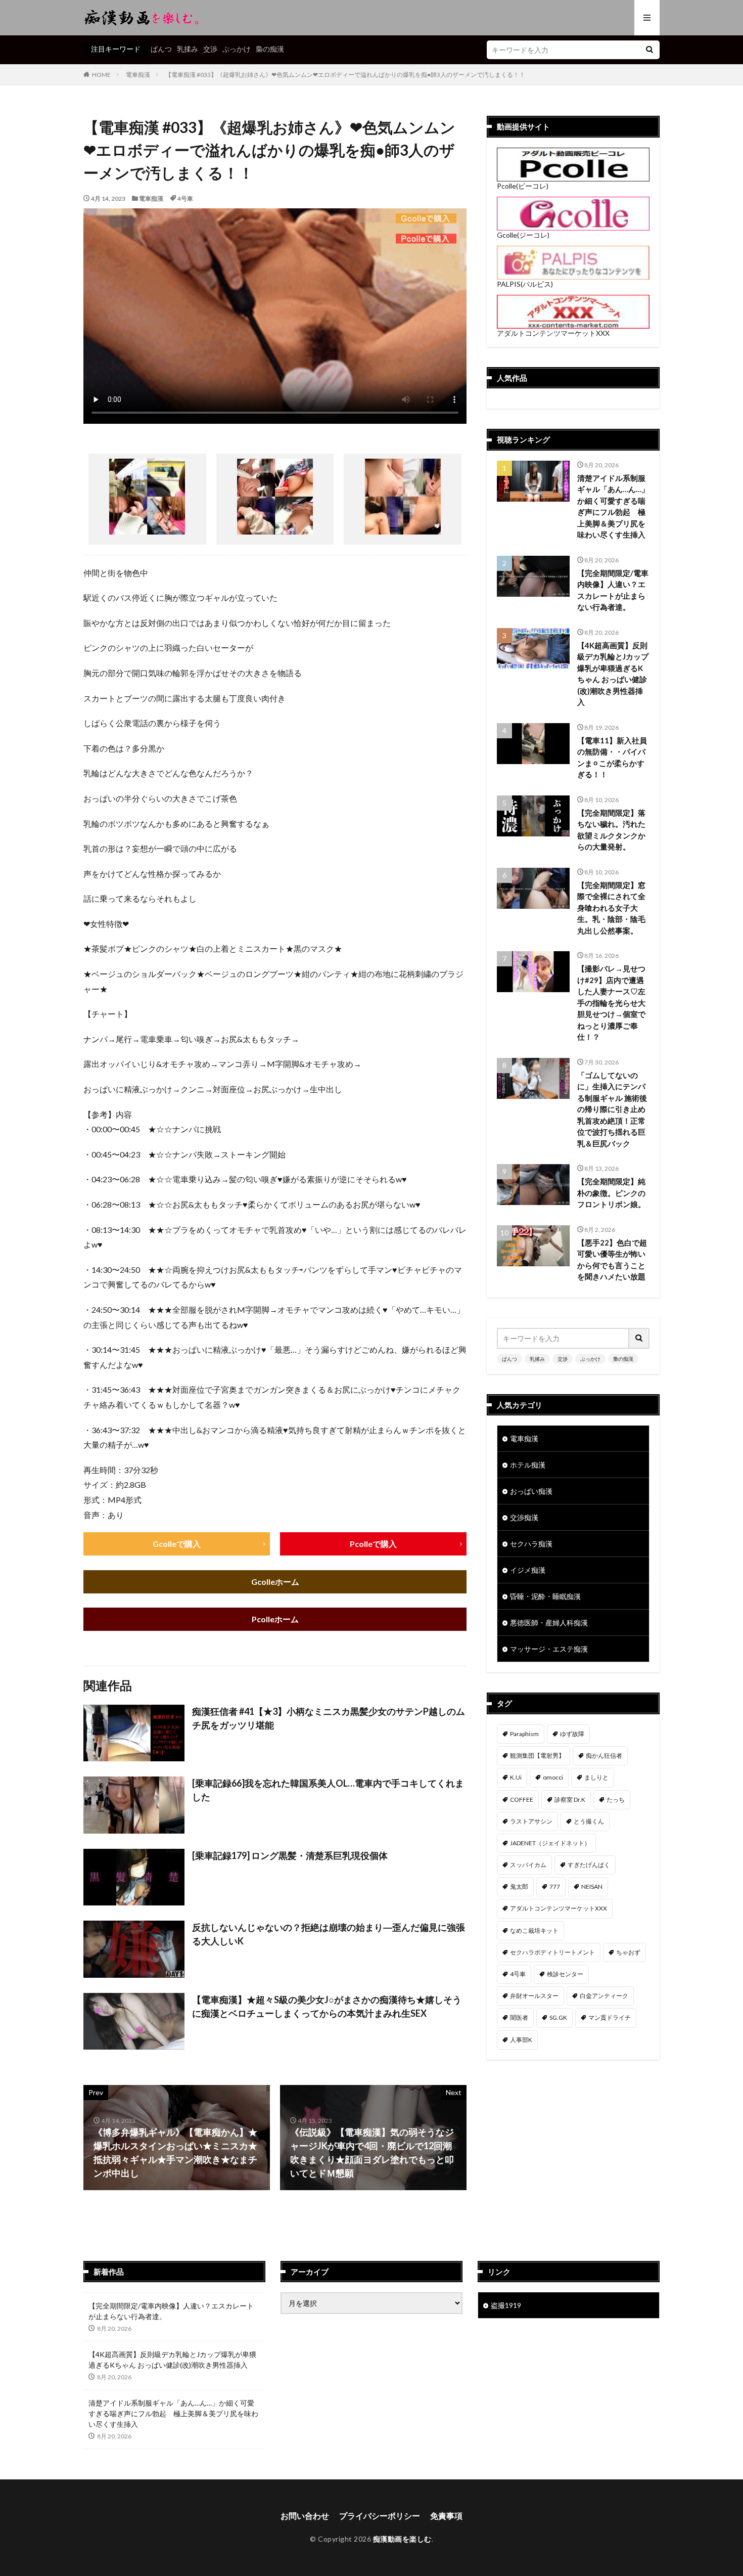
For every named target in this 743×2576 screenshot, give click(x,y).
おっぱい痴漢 (531, 1491)
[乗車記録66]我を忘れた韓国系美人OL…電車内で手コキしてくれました (328, 1790)
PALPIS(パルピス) (525, 284)
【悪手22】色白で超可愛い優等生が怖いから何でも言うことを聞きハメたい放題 (612, 1260)
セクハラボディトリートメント (552, 1952)
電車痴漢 (138, 75)
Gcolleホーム (275, 1582)
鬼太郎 (519, 1886)
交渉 (210, 49)
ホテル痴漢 (528, 1465)
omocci (553, 1777)
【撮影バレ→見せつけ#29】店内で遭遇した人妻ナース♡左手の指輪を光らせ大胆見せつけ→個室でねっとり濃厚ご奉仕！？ (611, 1003)
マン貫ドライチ (610, 2017)
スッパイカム (528, 1865)
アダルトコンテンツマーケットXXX (553, 333)
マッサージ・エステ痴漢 (549, 1649)
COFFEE (522, 1800)
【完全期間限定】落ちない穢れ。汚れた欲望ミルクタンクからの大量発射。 (611, 830)
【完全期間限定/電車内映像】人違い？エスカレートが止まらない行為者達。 (613, 590)
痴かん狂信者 (604, 1756)
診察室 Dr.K (570, 1800)
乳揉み (188, 49)
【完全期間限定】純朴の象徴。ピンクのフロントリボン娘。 (611, 1193)
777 (555, 1886)
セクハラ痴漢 (531, 1544)
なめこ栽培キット (534, 1930)
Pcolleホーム (275, 1619)
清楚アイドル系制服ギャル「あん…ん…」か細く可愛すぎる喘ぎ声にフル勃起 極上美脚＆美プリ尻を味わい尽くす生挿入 (613, 506)
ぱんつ (161, 49)
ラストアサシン (531, 1821)
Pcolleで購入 (373, 1544)
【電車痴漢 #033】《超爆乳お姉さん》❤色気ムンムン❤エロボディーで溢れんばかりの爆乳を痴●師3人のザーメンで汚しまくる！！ (345, 75)
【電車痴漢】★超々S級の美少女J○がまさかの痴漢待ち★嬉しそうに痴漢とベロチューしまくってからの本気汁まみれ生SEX (327, 2006)
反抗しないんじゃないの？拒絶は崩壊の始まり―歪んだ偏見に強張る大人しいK (329, 1934)
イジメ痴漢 (528, 1570)
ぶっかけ (237, 49)
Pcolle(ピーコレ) (523, 186)
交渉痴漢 (524, 1517)
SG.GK (558, 2017)
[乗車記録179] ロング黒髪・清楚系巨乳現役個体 (290, 1855)
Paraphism (524, 1734)
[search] (649, 50)
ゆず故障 (572, 1734)
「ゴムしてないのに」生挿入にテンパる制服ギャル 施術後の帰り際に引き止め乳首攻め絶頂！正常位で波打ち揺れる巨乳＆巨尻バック (612, 1109)
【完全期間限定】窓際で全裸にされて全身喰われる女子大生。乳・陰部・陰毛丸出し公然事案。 (611, 908)
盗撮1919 (506, 2305)
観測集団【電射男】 (537, 1756)
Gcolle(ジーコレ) (523, 235)
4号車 (185, 198)
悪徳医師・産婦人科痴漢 (549, 1623)
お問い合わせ (305, 2516)
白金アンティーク (604, 1996)
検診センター (565, 1974)
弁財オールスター (534, 1996)
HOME (101, 75)
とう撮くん (589, 1821)
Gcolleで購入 (177, 1544)
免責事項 (446, 2516)
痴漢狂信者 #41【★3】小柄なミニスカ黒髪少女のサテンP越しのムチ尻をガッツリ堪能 (329, 1718)
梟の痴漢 (270, 49)
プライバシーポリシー (380, 2516)
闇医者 (519, 2017)
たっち (616, 1800)
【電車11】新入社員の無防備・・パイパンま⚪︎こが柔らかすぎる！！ (612, 758)
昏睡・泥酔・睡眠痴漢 (545, 1596)
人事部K (521, 2040)
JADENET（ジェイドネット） (550, 1843)
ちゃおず (628, 1952)
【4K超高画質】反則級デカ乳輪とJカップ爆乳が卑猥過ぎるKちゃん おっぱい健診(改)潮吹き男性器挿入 (613, 674)
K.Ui (516, 1777)
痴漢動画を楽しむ (402, 2539)
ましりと (596, 1777)
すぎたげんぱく (589, 1865)
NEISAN (592, 1886)
